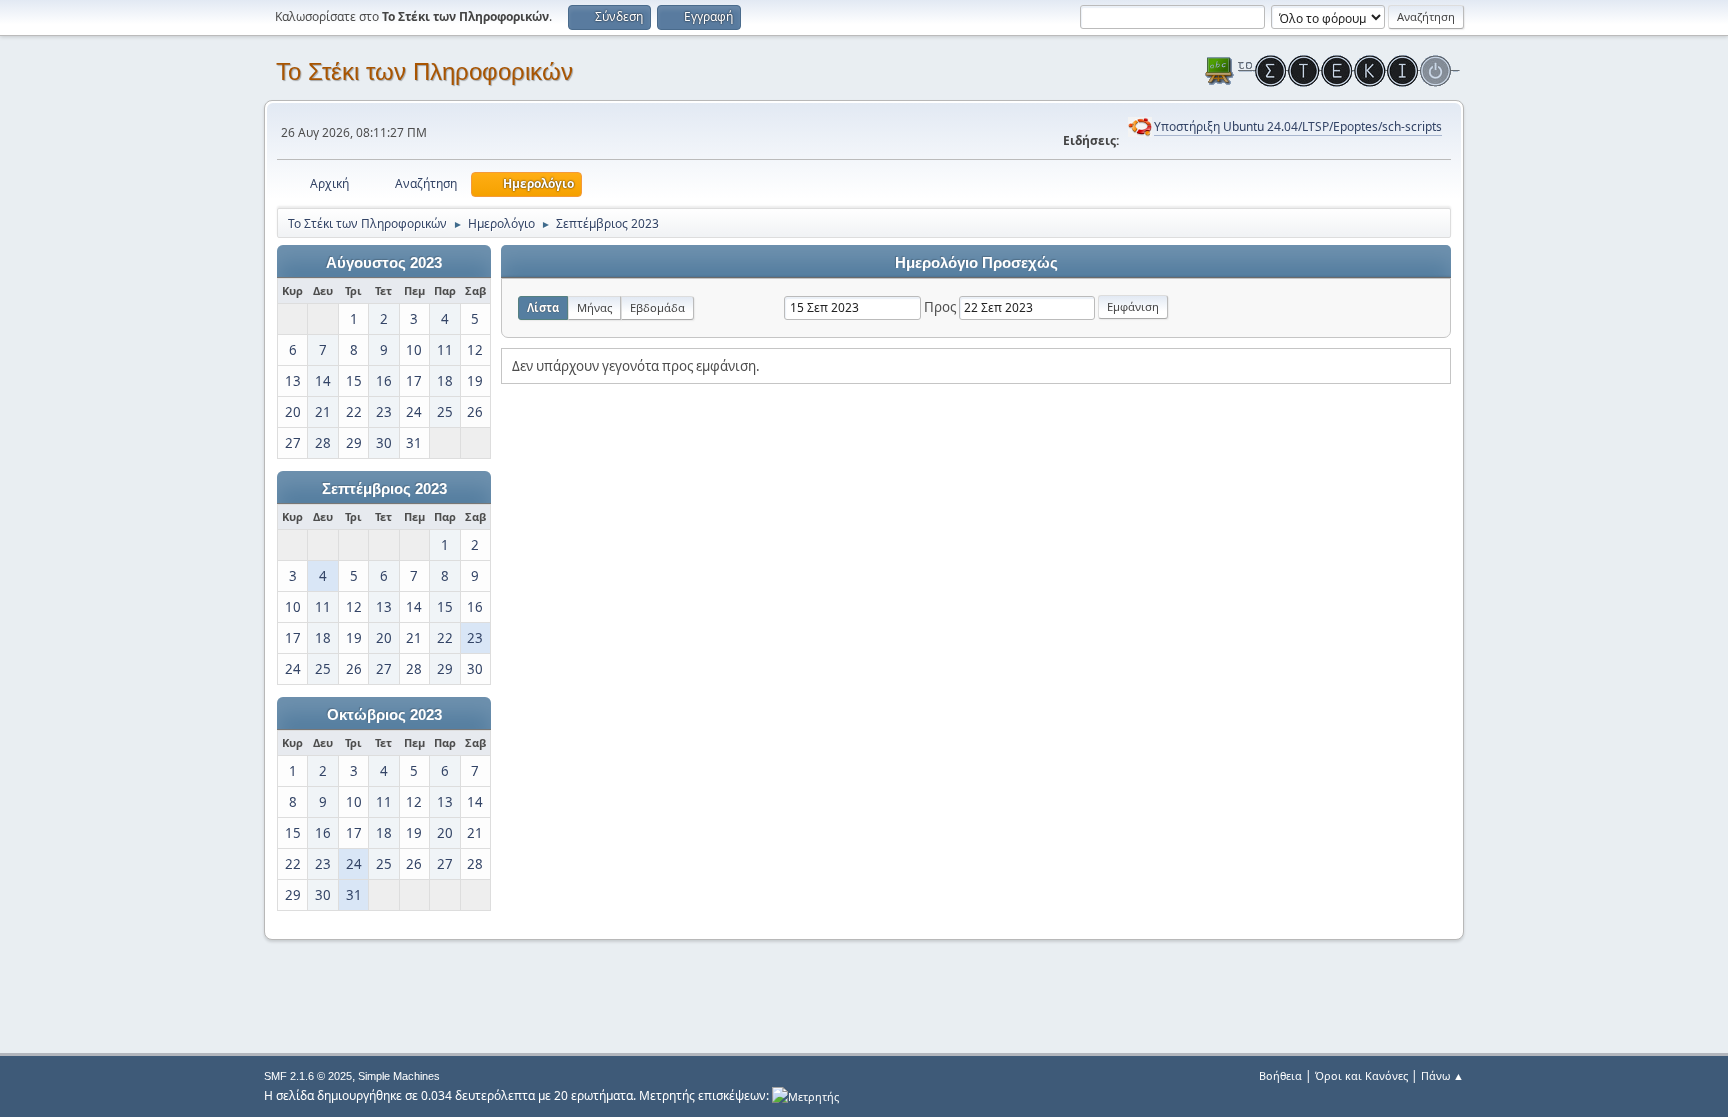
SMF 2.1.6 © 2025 (308, 1076)
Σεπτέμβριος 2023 (384, 489)
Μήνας (594, 307)
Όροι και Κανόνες (1361, 1075)
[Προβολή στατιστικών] (805, 1095)
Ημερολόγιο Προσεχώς (976, 263)
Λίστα (543, 307)
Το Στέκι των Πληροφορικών (424, 71)
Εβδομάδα (657, 307)
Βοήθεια (1280, 1075)
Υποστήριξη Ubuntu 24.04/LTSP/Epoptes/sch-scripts (1298, 126)
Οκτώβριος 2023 (384, 715)
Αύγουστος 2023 (384, 263)
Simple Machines (399, 1076)
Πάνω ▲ (1442, 1075)
